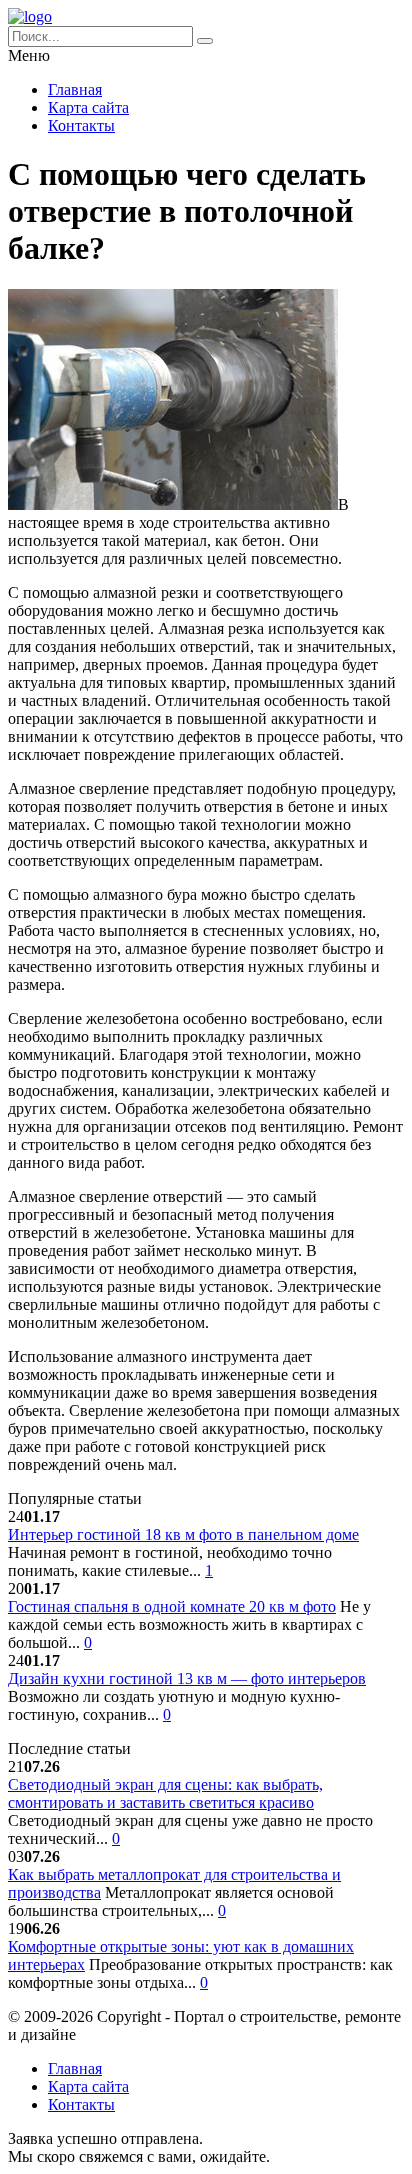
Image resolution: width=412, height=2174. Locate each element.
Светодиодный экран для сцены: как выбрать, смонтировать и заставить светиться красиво (165, 1793)
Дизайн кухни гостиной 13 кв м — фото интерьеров (187, 1678)
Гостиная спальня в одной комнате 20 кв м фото (172, 1606)
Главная (75, 89)
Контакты (81, 125)
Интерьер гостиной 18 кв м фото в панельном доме (183, 1534)
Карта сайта (88, 107)
